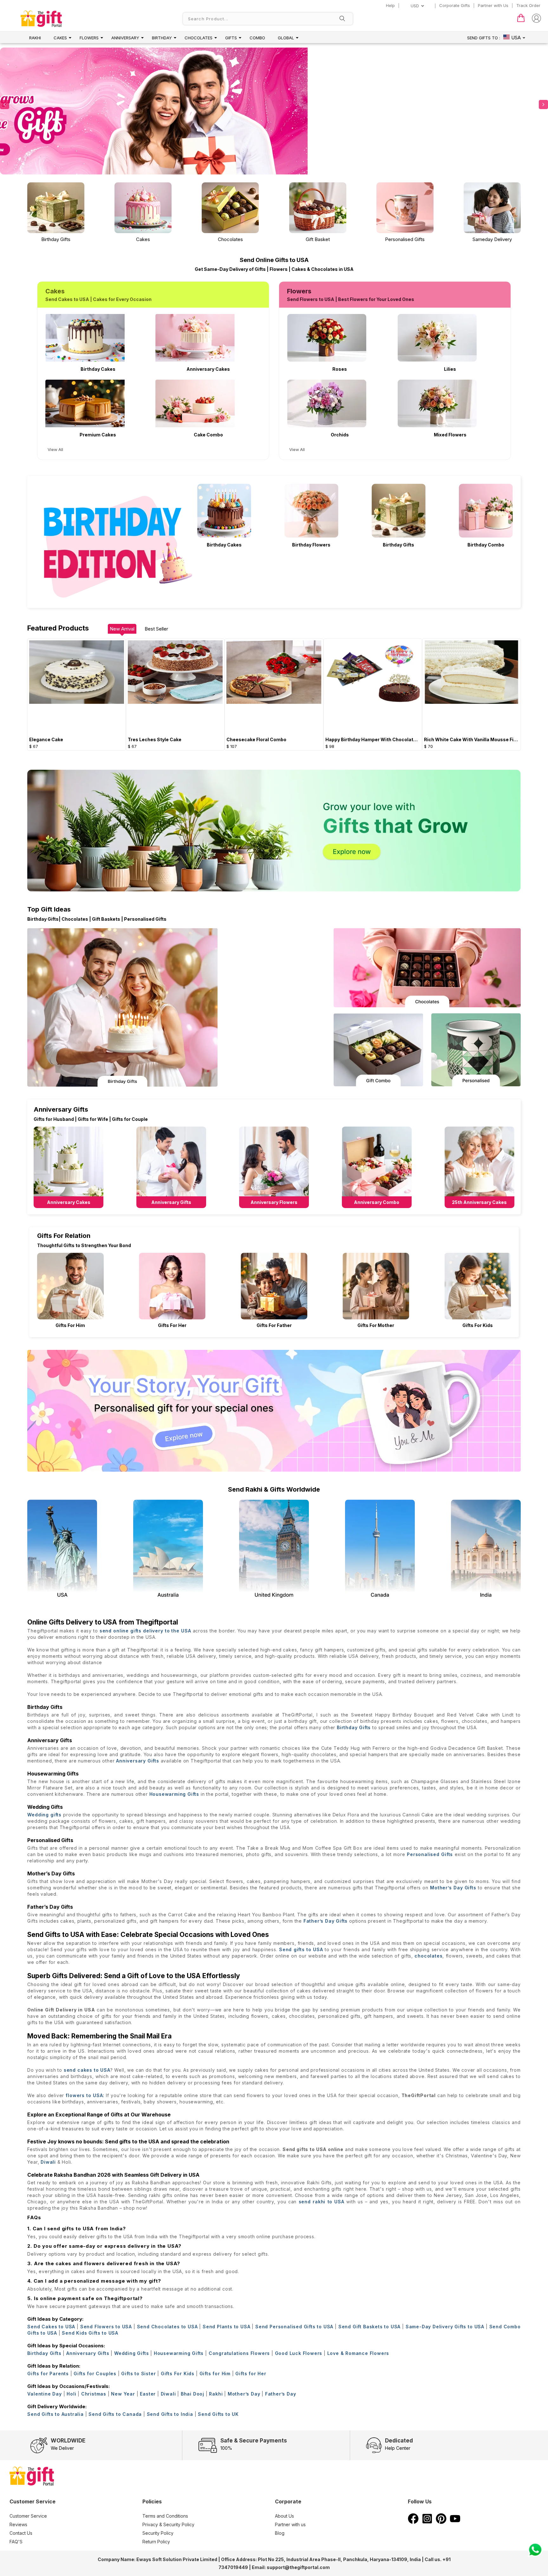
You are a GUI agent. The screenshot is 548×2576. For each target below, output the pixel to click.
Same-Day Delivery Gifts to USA (445, 2327)
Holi (71, 2394)
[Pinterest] (441, 2522)
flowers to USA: (85, 2095)
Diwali (48, 2162)
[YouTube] (455, 2522)
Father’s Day (281, 2394)
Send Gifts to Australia (55, 2414)
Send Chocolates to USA (167, 2327)
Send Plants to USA (227, 2327)
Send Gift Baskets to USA (369, 2327)
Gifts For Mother (376, 1325)
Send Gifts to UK (218, 2414)
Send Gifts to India (170, 2414)
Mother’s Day (244, 2394)
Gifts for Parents (48, 2373)
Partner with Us (493, 5)
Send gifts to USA (301, 1949)
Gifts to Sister (138, 2373)
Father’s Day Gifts (326, 1921)
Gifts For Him (70, 1325)
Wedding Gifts (131, 2353)
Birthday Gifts (354, 1727)
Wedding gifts (44, 1815)
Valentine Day (44, 2394)
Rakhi (35, 38)
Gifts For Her (172, 1325)
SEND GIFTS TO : (484, 38)
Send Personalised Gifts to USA (294, 2327)
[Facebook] (413, 2522)
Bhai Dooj (192, 2394)
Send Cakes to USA (51, 2327)
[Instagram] (427, 2522)
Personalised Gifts (430, 1854)
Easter (148, 2394)
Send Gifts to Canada (115, 2414)
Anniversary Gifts (138, 1761)
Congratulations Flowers (239, 2353)
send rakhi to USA (322, 2202)
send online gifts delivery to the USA (146, 1631)
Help (390, 5)
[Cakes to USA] (214, 115)
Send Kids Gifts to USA (90, 2333)
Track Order (528, 5)
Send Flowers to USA (106, 2327)
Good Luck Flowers (299, 2353)
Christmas (94, 2394)
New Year (123, 2394)
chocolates (428, 1956)
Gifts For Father (274, 1325)
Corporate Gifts (455, 5)
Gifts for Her (251, 2373)
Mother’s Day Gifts (453, 1888)
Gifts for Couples (95, 2373)
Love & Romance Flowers (358, 2353)
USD (415, 6)
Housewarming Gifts (174, 1794)
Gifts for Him (215, 2373)
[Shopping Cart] (521, 21)
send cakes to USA (87, 2070)
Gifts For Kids (478, 1325)
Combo (257, 38)
